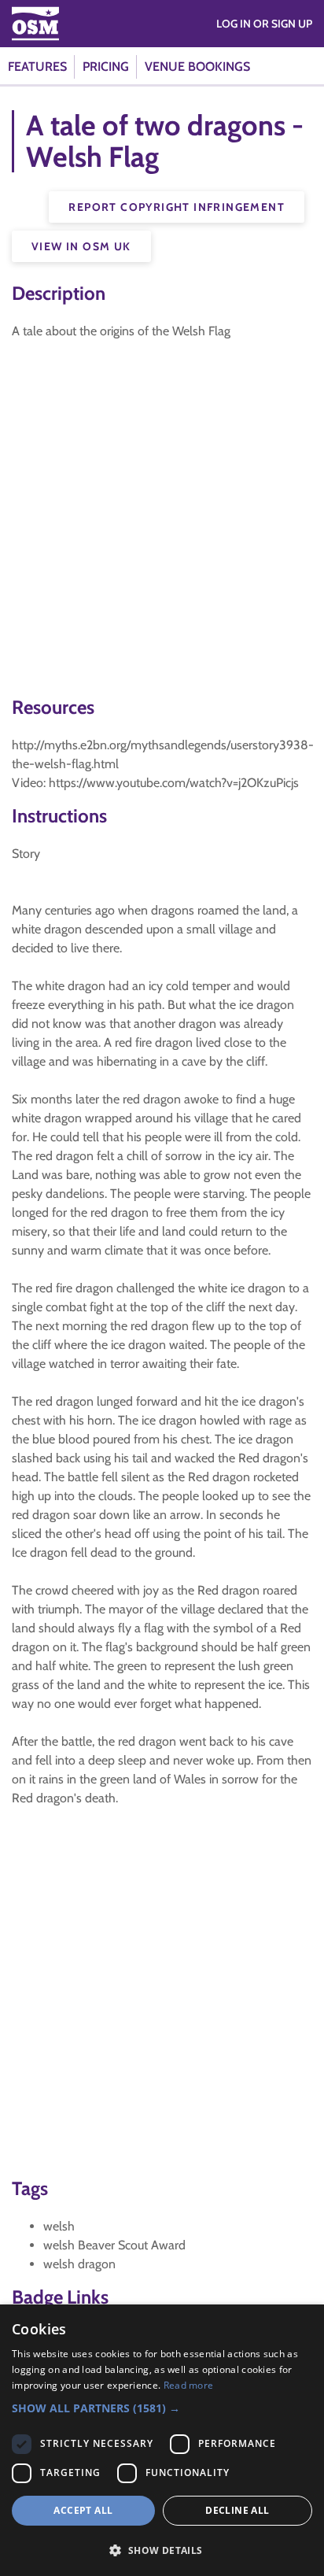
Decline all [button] (237, 2510)
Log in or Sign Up (264, 24)
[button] (162, 2408)
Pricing (106, 67)
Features (37, 67)
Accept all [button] (83, 2510)
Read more (189, 2385)
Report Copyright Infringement (177, 207)
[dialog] (162, 2440)
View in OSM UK (81, 246)
